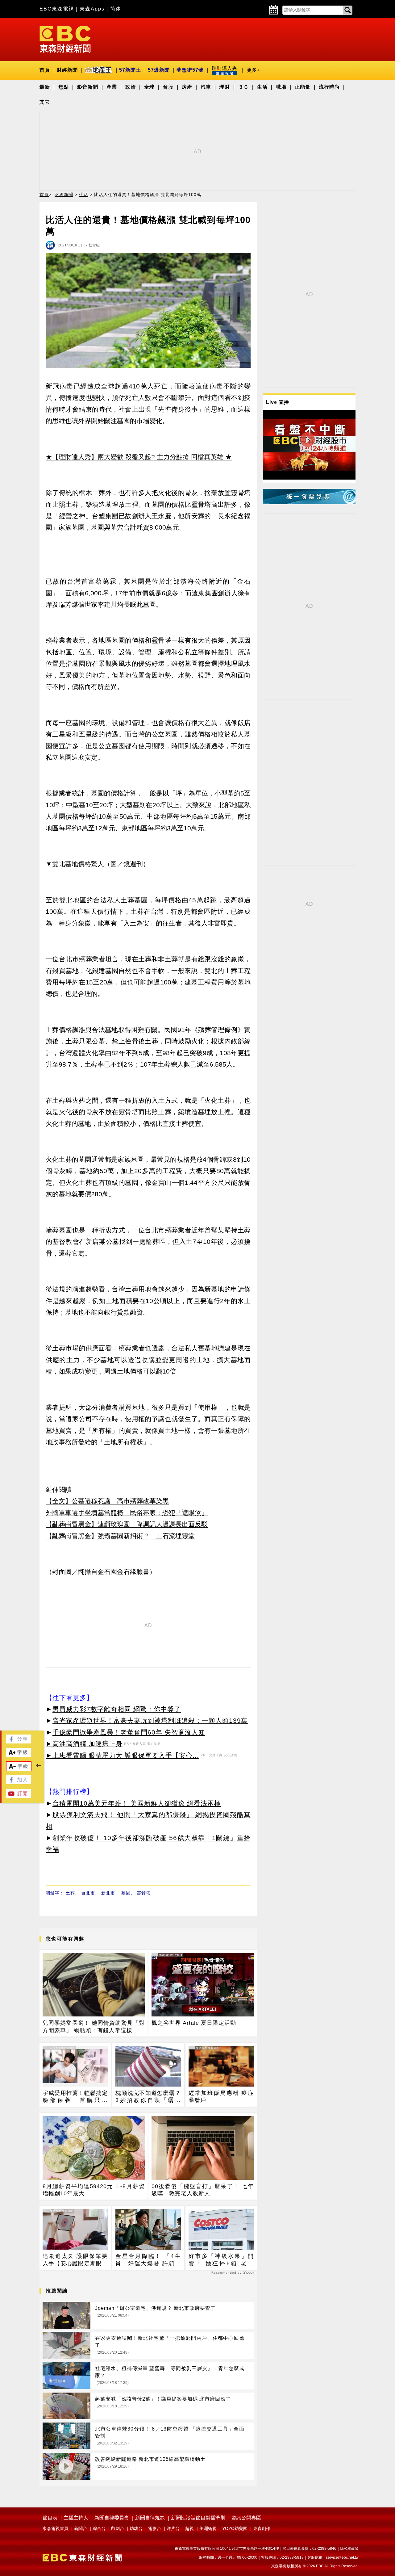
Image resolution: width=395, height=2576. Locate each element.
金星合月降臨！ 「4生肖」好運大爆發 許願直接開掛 (148, 2260)
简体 (116, 9)
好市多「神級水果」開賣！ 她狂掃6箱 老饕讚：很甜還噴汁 (221, 2260)
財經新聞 (67, 70)
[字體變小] (19, 1769)
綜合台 (99, 2528)
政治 (131, 87)
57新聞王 (130, 70)
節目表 (50, 2518)
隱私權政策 (349, 2549)
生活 (262, 87)
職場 (281, 87)
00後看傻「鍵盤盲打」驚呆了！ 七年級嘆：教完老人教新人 (203, 2190)
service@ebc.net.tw (342, 2557)
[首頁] (65, 39)
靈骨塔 (144, 1893)
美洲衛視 (208, 2528)
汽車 (206, 87)
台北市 (88, 1893)
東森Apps (92, 9)
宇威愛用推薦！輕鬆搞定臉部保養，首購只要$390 (75, 2097)
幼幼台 (136, 2528)
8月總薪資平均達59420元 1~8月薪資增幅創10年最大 (94, 2190)
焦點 (64, 87)
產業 (112, 87)
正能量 (303, 87)
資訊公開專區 (246, 2518)
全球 (149, 87)
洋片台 (173, 2528)
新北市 (108, 1893)
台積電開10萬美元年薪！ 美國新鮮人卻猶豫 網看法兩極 (137, 1803)
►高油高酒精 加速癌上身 (84, 1744)
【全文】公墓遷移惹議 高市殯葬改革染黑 (107, 1501)
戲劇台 (118, 2528)
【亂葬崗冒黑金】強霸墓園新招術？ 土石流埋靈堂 (120, 1536)
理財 (225, 87)
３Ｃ (243, 87)
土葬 (70, 1893)
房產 (187, 87)
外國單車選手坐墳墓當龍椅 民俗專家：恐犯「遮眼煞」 (127, 1513)
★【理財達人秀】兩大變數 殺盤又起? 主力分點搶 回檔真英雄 (135, 457)
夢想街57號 (190, 70)
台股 (168, 87)
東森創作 (262, 2528)
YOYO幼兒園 (235, 2528)
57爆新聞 (159, 70)
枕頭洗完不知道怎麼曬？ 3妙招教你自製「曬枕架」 (148, 2097)
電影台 (155, 2528)
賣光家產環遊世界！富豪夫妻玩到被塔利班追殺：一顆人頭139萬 (150, 1720)
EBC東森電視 (57, 9)
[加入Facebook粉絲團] (19, 1783)
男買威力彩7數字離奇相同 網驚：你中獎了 (117, 1709)
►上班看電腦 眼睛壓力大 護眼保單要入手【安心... (122, 1755)
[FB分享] (19, 1742)
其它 (45, 102)
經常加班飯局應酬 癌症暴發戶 (221, 2097)
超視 (189, 2528)
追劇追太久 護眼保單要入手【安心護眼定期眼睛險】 (75, 2260)
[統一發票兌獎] (309, 503)
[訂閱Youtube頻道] (19, 1796)
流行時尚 (329, 87)
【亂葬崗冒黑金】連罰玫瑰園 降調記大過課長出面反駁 (127, 1524)
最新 (45, 87)
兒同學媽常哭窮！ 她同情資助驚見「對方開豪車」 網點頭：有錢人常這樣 (94, 2026)
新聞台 (81, 2528)
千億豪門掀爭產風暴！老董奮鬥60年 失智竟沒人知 (129, 1732)
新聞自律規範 (150, 2518)
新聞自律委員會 (112, 2518)
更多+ (253, 70)
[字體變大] (19, 1755)
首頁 (45, 70)
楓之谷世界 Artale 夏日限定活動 (194, 2023)
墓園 (126, 1893)
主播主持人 (76, 2518)
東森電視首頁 (56, 2528)
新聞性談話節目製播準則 (198, 2518)
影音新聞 (88, 87)
